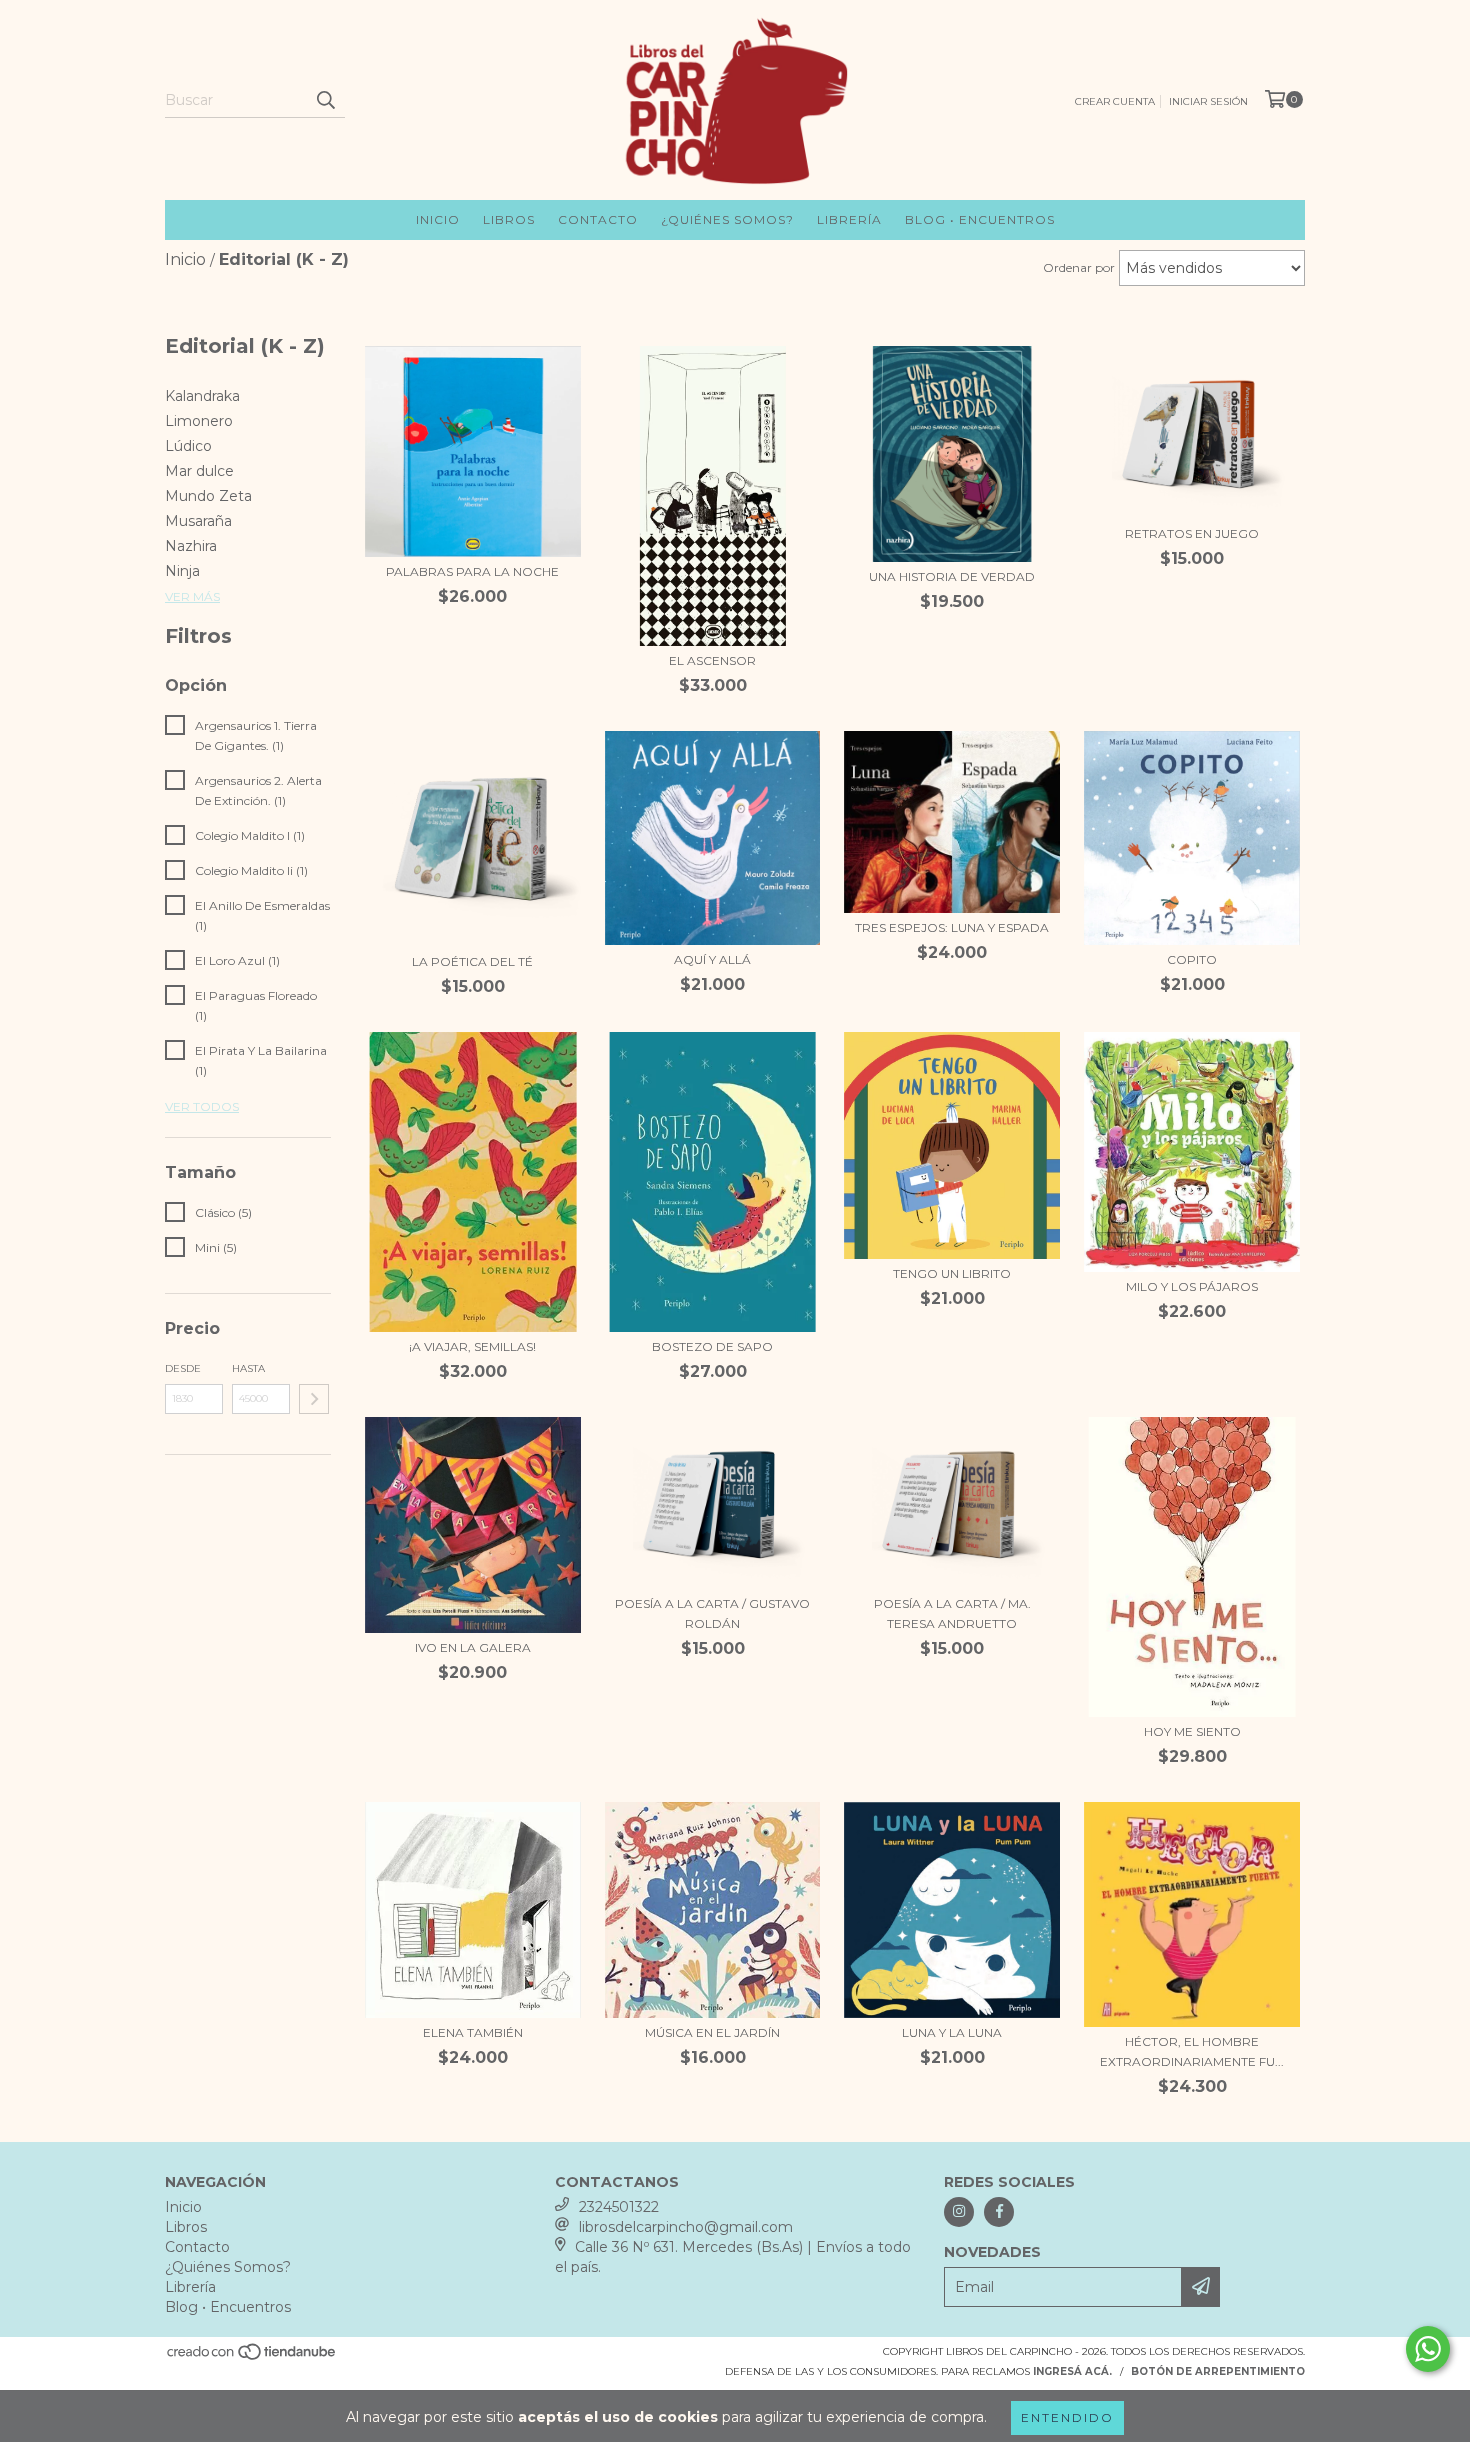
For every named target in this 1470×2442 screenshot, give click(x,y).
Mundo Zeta (208, 496)
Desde (183, 1368)
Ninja (182, 571)
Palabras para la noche (472, 571)
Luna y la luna (952, 2032)
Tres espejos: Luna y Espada (952, 927)
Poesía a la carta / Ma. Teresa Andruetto (952, 1613)
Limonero (199, 421)
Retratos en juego (1192, 533)
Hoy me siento (1192, 1731)
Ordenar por (1079, 267)
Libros (509, 219)
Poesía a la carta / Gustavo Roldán (712, 1613)
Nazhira (191, 546)
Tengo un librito (952, 1273)
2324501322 (619, 2207)
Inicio (438, 219)
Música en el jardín (712, 2032)
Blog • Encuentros (980, 219)
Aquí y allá (712, 959)
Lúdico (188, 446)
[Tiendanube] (252, 2357)
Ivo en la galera (473, 1647)
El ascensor (712, 660)
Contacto (598, 219)
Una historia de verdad (952, 576)
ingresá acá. (1072, 2371)
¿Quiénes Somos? (727, 219)
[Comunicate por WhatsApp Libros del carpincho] (1428, 2349)
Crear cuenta (1115, 101)
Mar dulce (199, 471)
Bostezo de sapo (712, 1346)
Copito (1192, 959)
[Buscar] (325, 100)
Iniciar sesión (1208, 101)
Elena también (473, 2032)
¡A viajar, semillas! (472, 1346)
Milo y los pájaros (1192, 1286)
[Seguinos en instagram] (959, 2212)
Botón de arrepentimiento (1218, 2371)
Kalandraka (202, 396)
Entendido (1067, 2417)
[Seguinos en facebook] (999, 2212)
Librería (849, 219)
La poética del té (472, 961)
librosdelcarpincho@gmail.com (686, 2227)
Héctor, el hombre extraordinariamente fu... (1192, 2051)
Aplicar (314, 1399)
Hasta (248, 1368)
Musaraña (198, 521)
